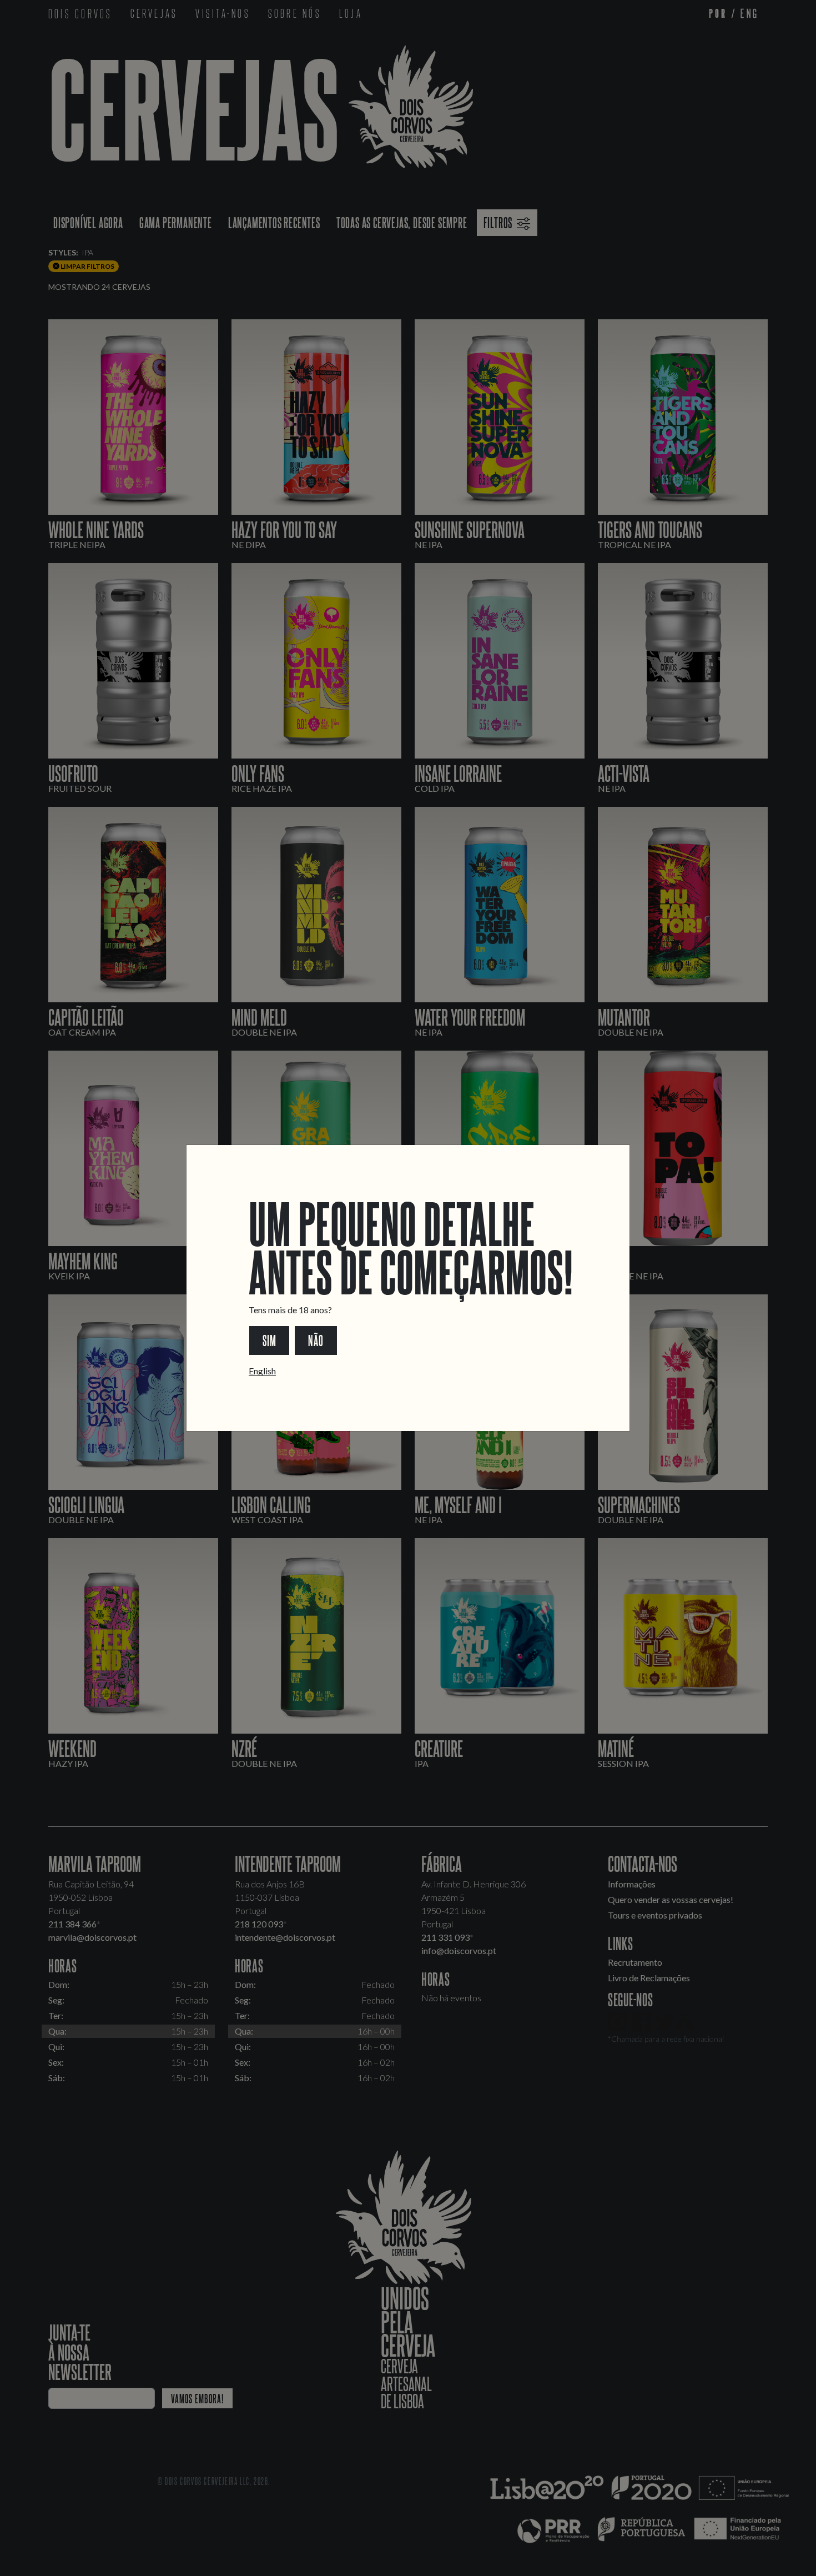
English (262, 1371)
